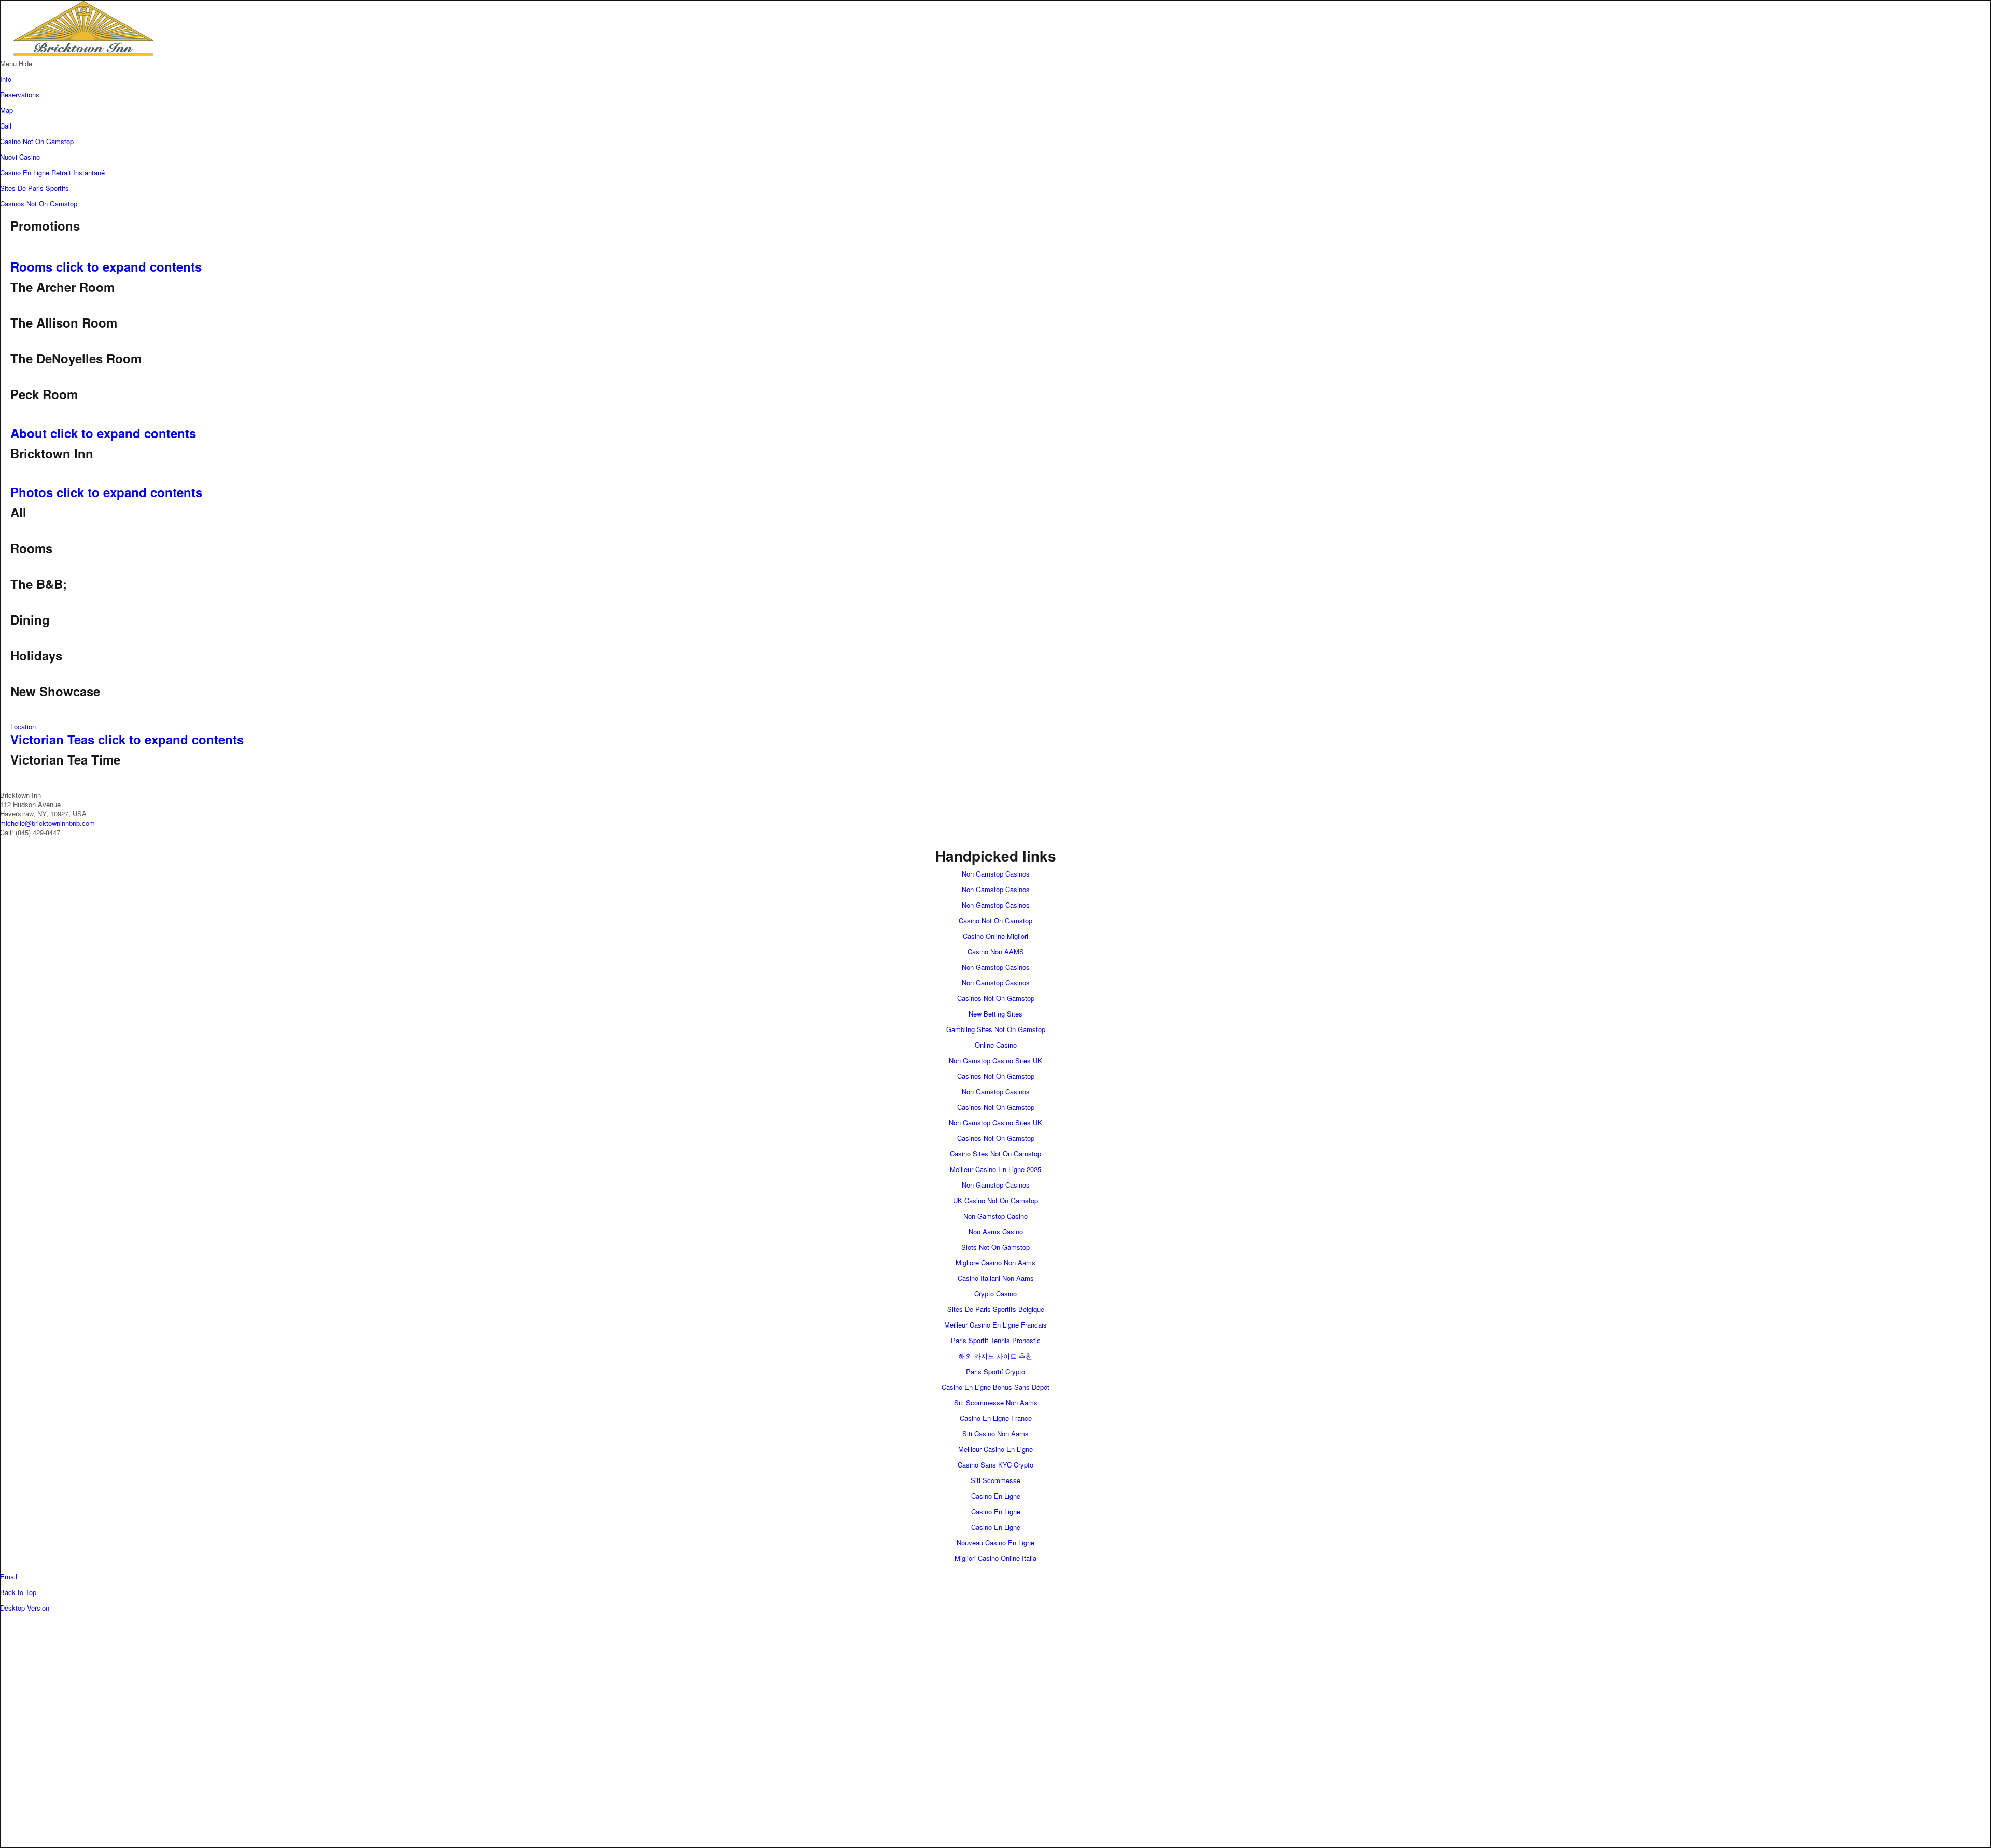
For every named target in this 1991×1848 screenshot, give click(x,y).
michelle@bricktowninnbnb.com (47, 823)
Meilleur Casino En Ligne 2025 (995, 1169)
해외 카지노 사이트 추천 (995, 1356)
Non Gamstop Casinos (996, 874)
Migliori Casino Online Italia (995, 1558)
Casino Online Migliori (995, 936)
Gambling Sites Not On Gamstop (996, 1029)
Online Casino (996, 1045)
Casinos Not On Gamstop (39, 203)
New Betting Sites (995, 1014)
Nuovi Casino (20, 157)
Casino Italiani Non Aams (996, 1278)
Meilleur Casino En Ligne (995, 1449)
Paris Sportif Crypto (995, 1371)
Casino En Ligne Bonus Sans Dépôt (995, 1387)
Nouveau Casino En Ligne (995, 1542)
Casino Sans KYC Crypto (995, 1465)
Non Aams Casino (996, 1231)
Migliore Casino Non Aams (995, 1262)
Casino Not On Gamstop (37, 141)
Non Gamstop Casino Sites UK (995, 1060)
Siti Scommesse (995, 1480)
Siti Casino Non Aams (995, 1434)
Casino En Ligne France (996, 1418)
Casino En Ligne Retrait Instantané (52, 172)
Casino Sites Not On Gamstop (995, 1154)
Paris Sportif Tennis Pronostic (996, 1340)
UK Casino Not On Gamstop (995, 1200)
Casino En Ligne (996, 1496)
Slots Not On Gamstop (995, 1247)
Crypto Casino (995, 1294)
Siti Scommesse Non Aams (996, 1402)
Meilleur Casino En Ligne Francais (995, 1325)
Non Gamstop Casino (995, 1216)
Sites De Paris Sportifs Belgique (996, 1309)
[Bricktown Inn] (207, 54)
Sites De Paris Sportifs (34, 188)
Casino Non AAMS (996, 951)
